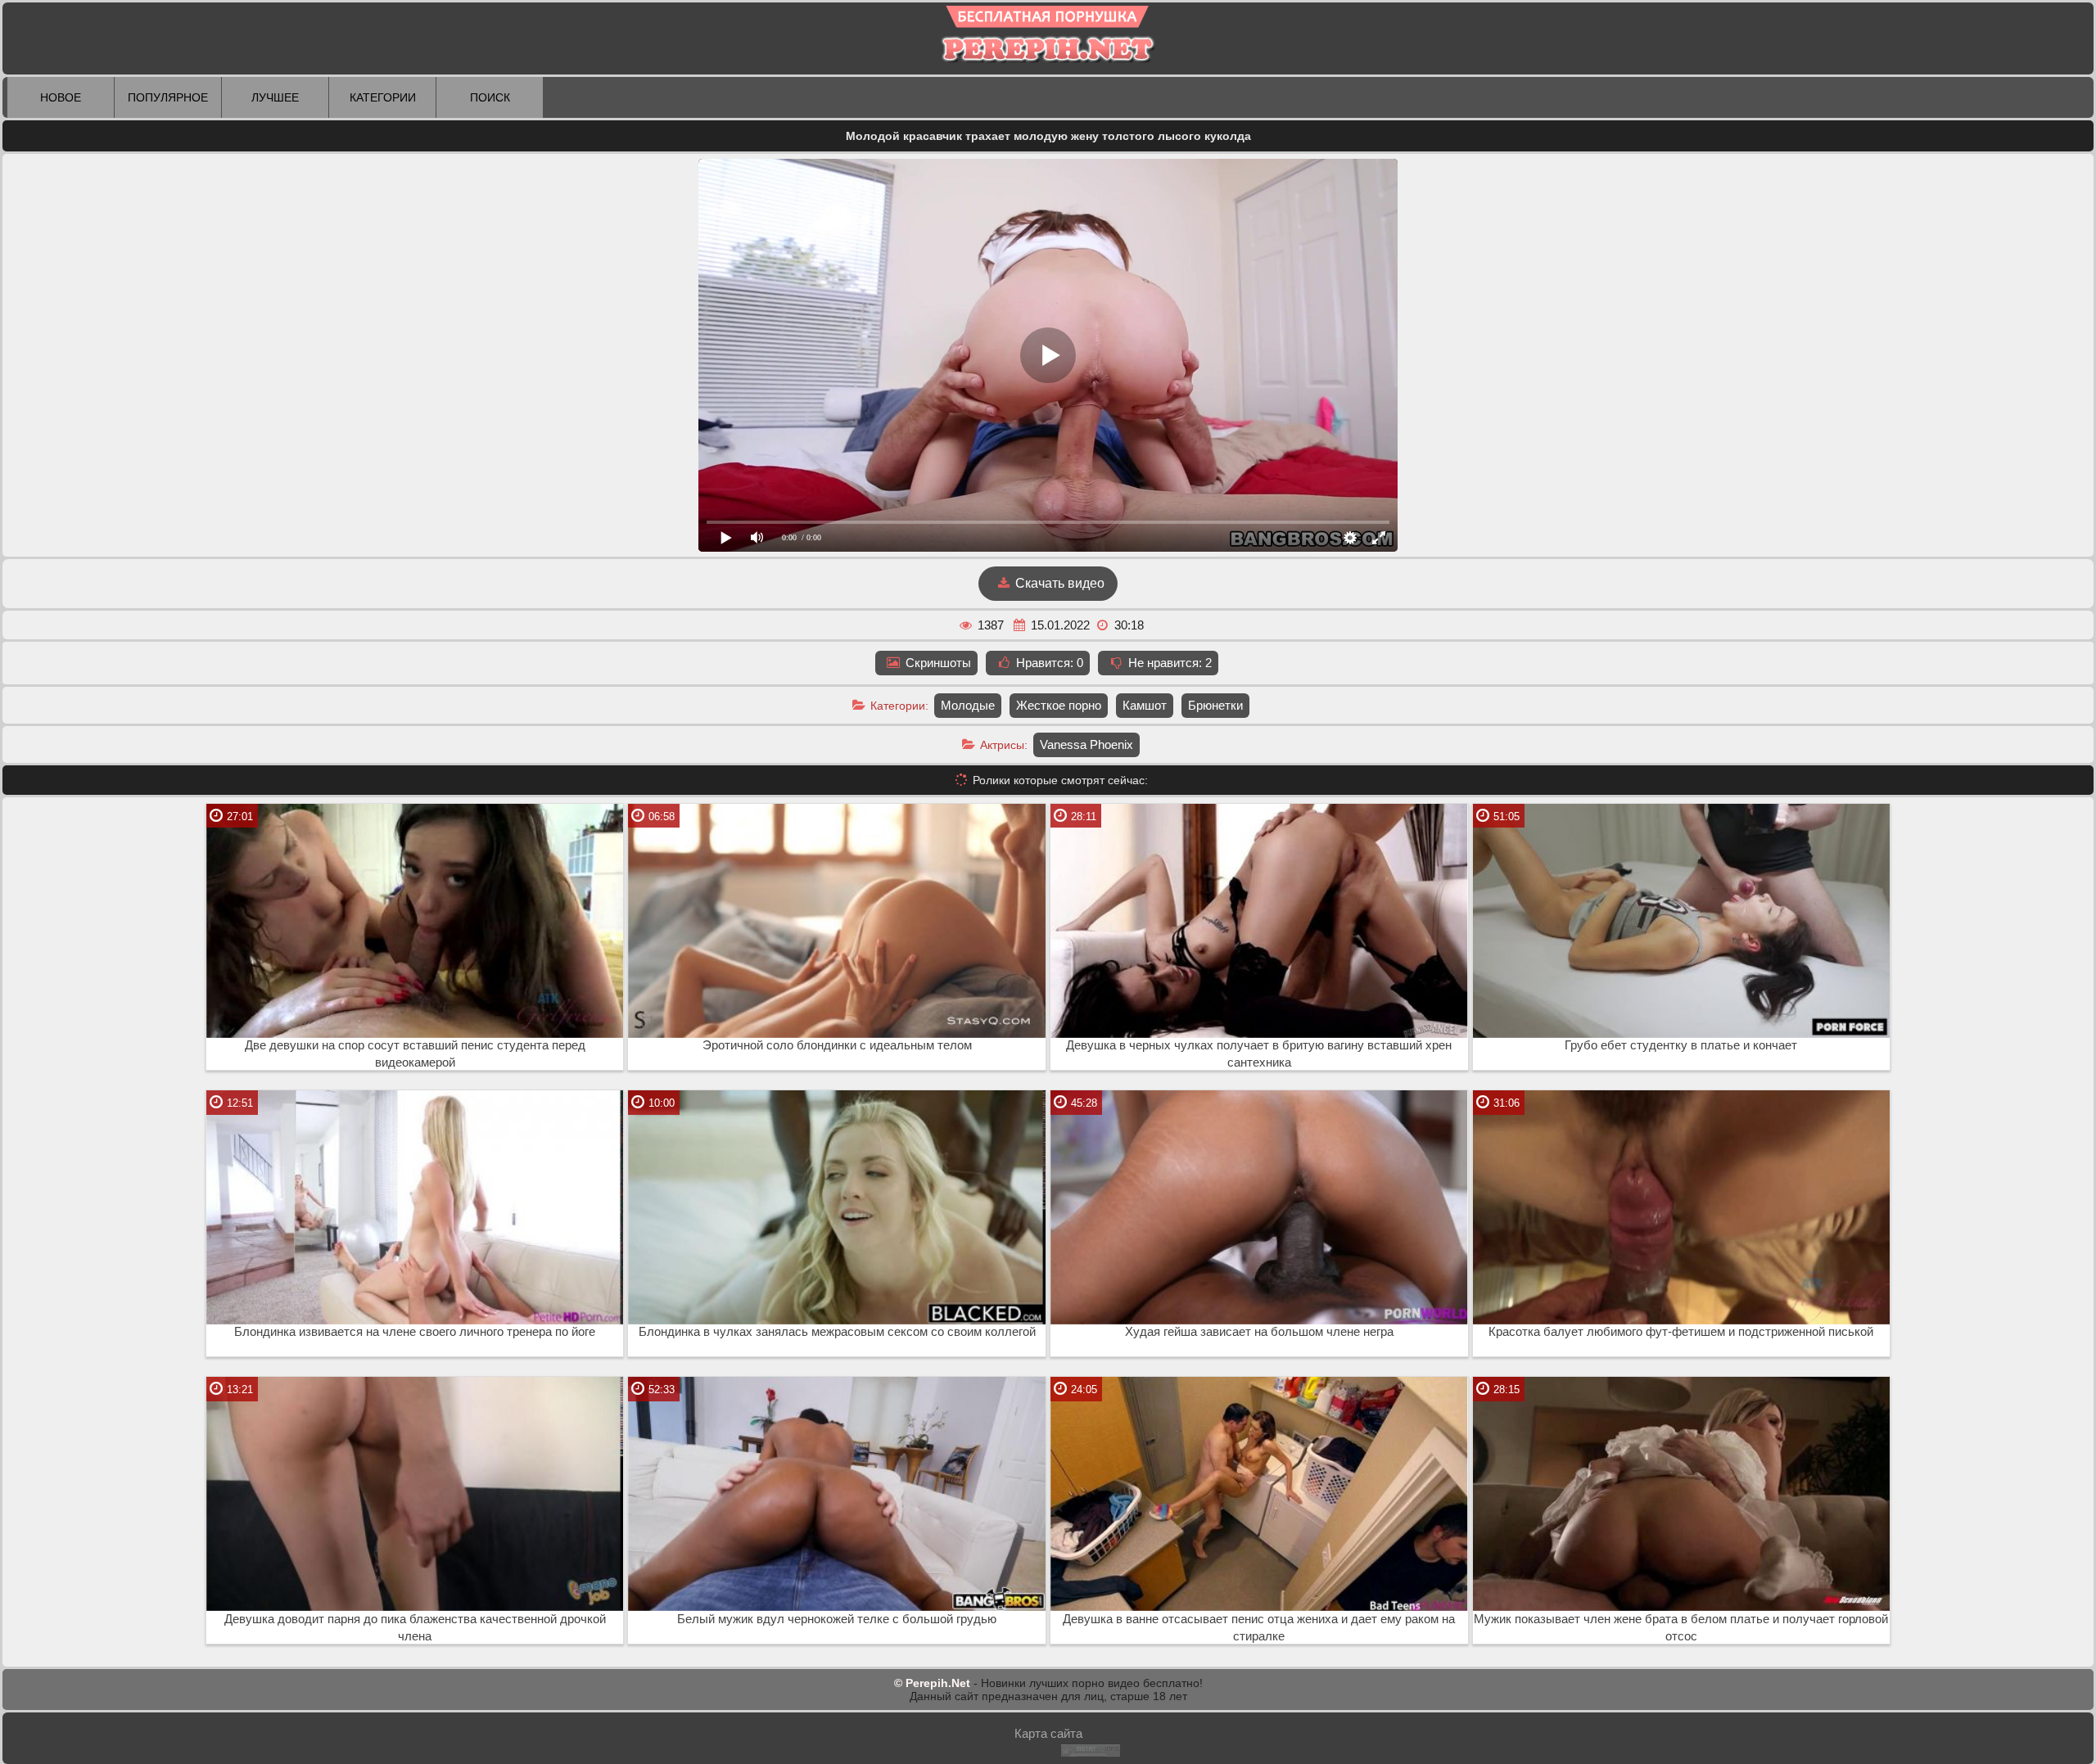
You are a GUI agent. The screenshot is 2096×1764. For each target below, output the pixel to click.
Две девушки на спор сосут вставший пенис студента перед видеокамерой (415, 1054)
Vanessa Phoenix (1086, 744)
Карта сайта (1048, 1733)
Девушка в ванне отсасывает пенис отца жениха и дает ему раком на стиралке (1259, 1628)
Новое (61, 97)
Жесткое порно (1059, 705)
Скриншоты (937, 663)
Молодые (968, 705)
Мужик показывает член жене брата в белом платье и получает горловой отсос (1681, 1628)
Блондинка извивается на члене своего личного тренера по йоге (415, 1332)
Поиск (490, 97)
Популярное (168, 97)
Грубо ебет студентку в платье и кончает (1681, 1045)
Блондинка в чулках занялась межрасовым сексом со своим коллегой (837, 1332)
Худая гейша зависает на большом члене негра (1259, 1332)
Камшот (1145, 705)
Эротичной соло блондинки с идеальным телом (837, 1045)
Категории (383, 97)
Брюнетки (1215, 705)
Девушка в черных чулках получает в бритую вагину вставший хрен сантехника (1259, 1054)
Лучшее (275, 97)
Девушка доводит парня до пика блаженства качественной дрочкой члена (415, 1628)
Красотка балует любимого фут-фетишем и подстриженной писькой (1681, 1332)
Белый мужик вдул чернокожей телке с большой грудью (837, 1619)
